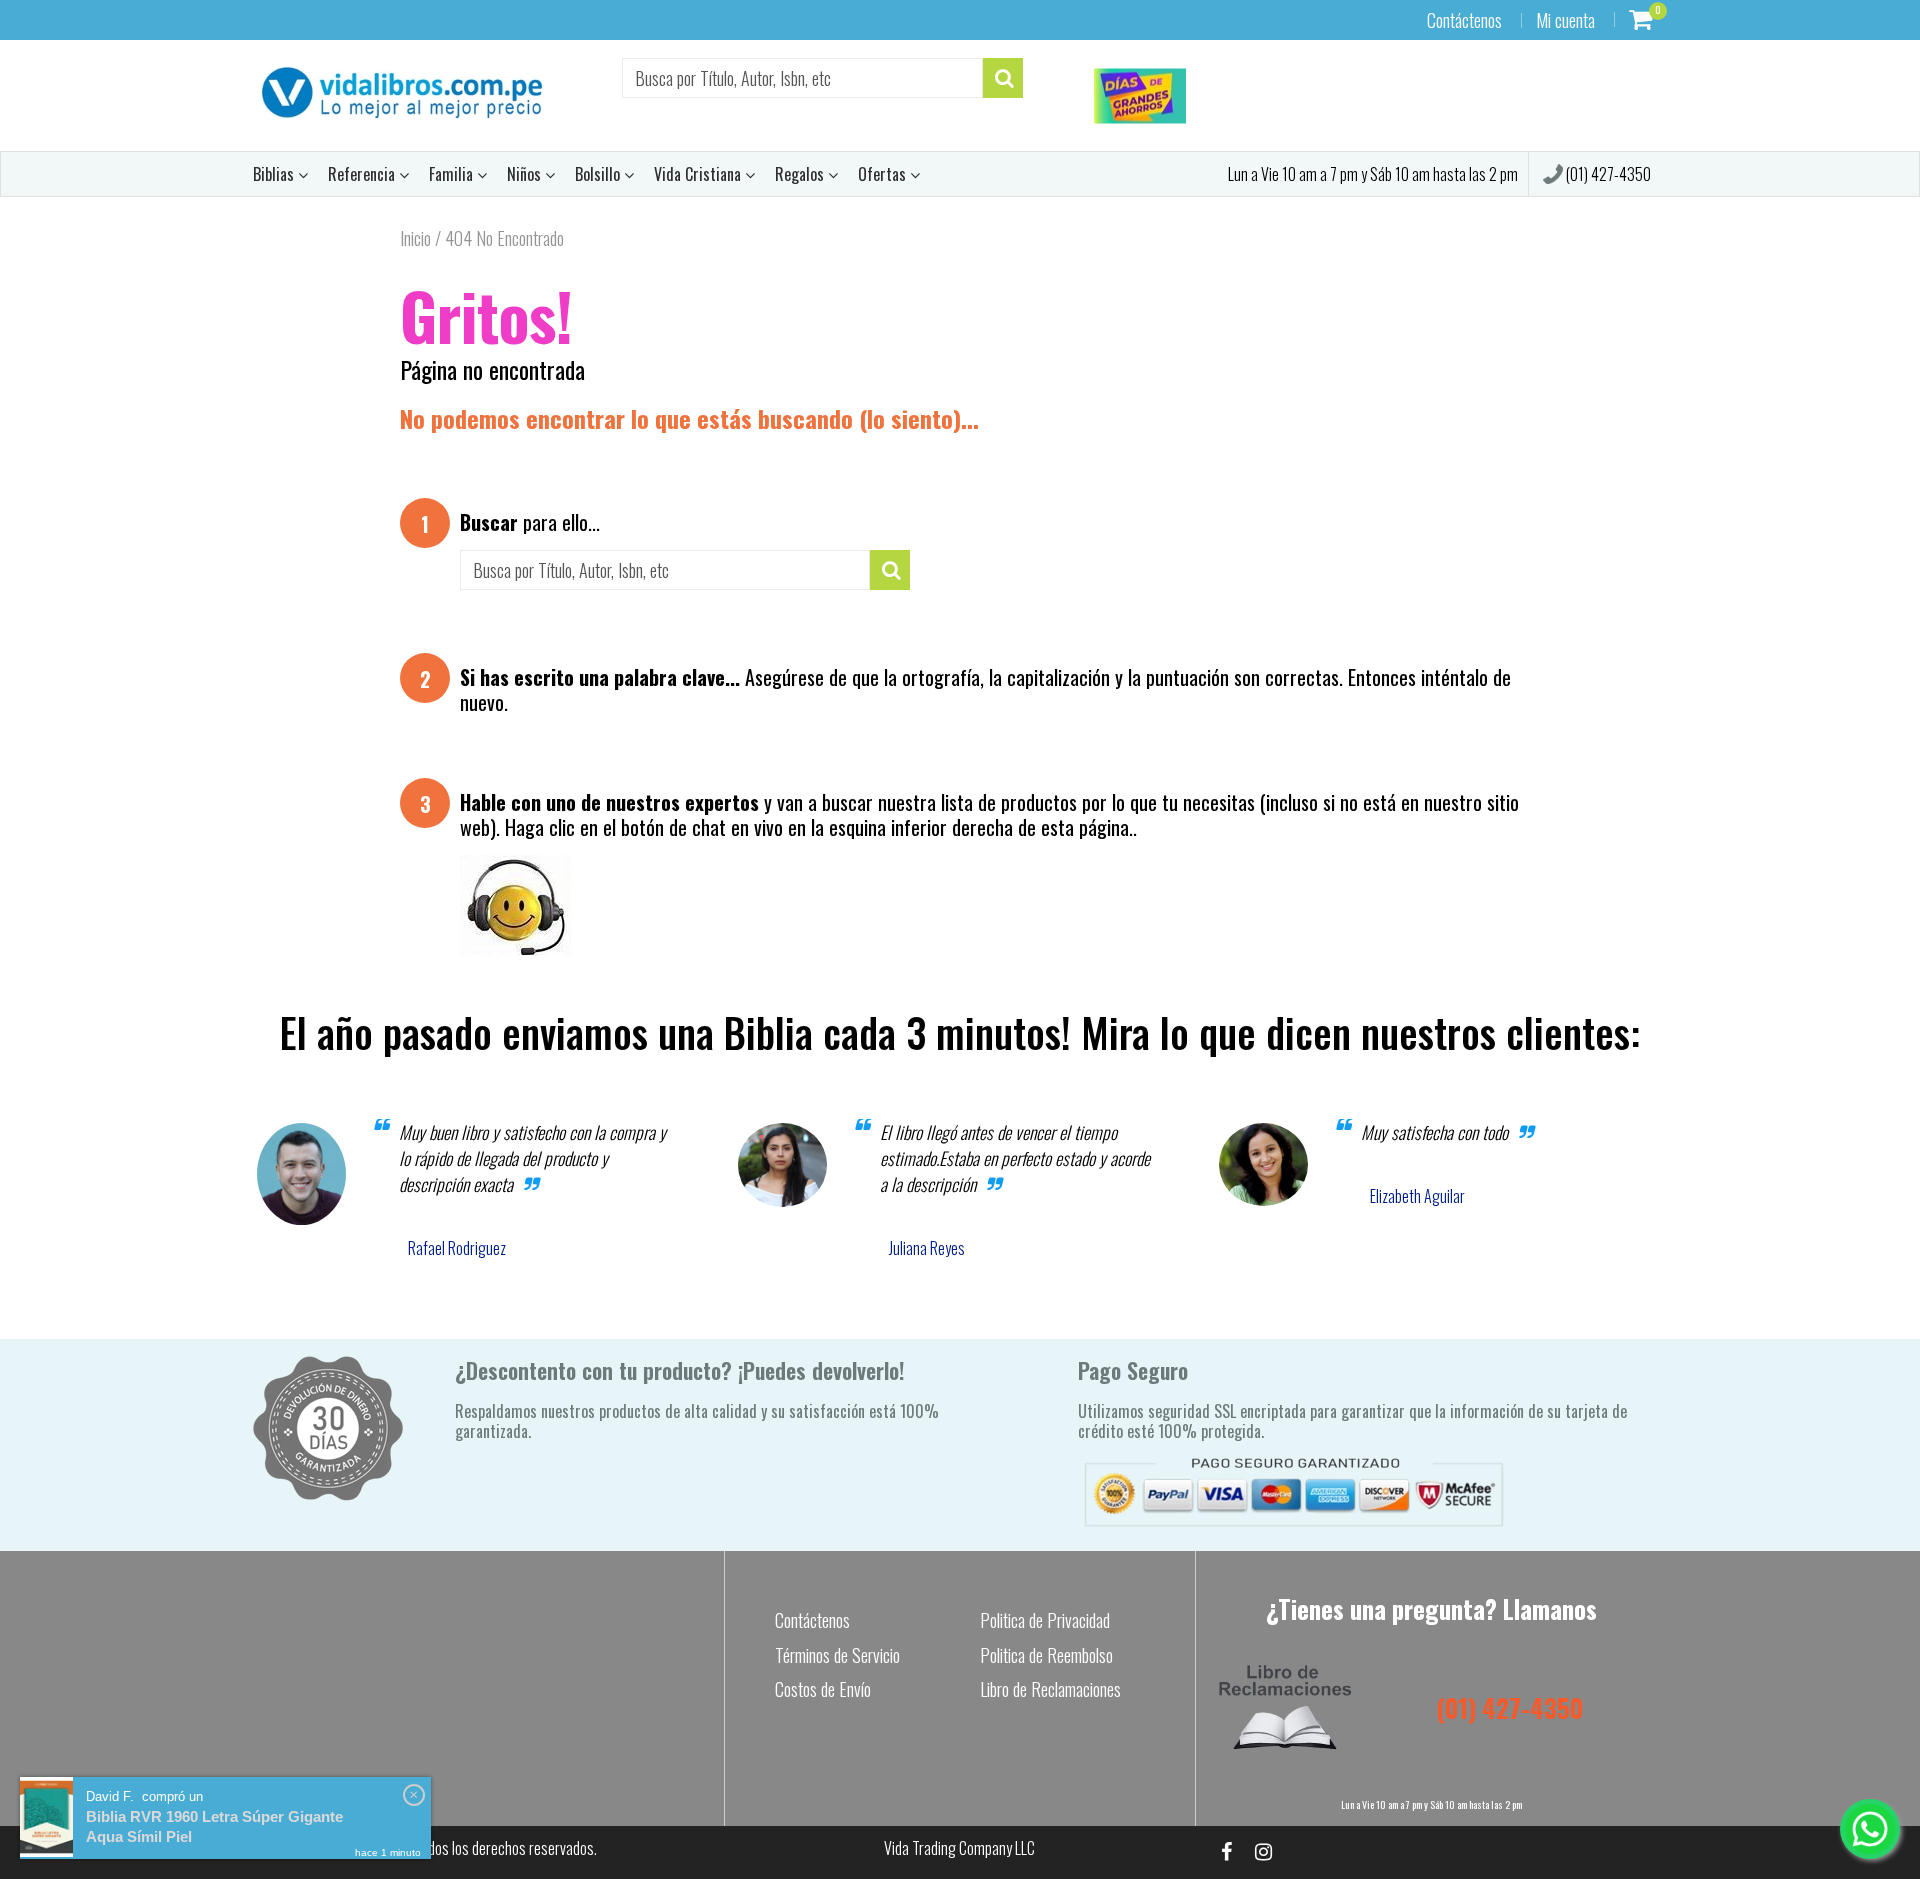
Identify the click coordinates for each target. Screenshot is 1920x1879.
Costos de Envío (823, 1689)
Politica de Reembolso (1046, 1655)
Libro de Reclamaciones (1050, 1689)
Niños (526, 174)
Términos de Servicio (837, 1655)
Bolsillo (599, 174)
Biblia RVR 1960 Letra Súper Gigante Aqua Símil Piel (214, 1826)
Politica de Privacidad (1045, 1620)
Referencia (363, 174)
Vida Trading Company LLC (959, 1848)
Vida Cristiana (699, 174)
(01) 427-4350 (1607, 174)
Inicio (415, 238)
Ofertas (884, 174)
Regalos (801, 174)
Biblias (275, 174)
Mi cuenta (1565, 20)
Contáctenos (1464, 20)
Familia (453, 174)
